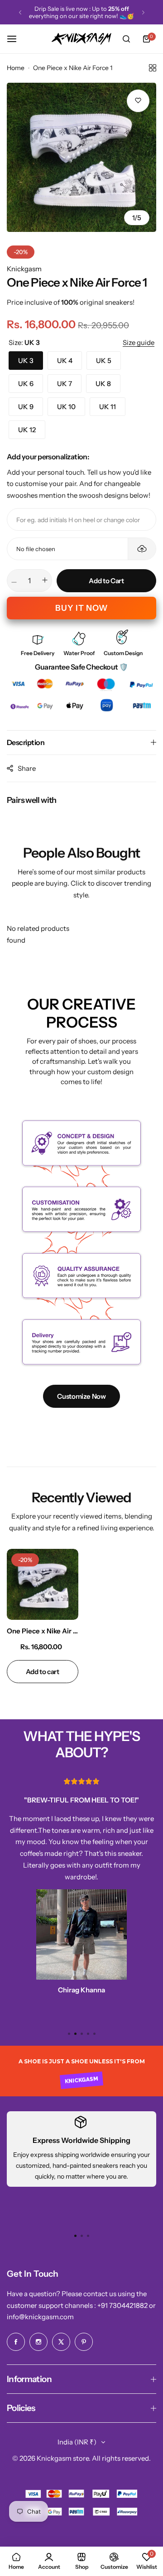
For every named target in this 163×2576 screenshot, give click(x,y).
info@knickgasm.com (40, 2317)
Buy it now (82, 608)
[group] (81, 157)
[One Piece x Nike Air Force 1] (43, 1585)
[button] (20, 12)
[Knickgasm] (81, 39)
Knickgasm (24, 269)
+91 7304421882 (123, 2305)
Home (16, 68)
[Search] (126, 39)
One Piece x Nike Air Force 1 (43, 1631)
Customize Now (81, 1396)
